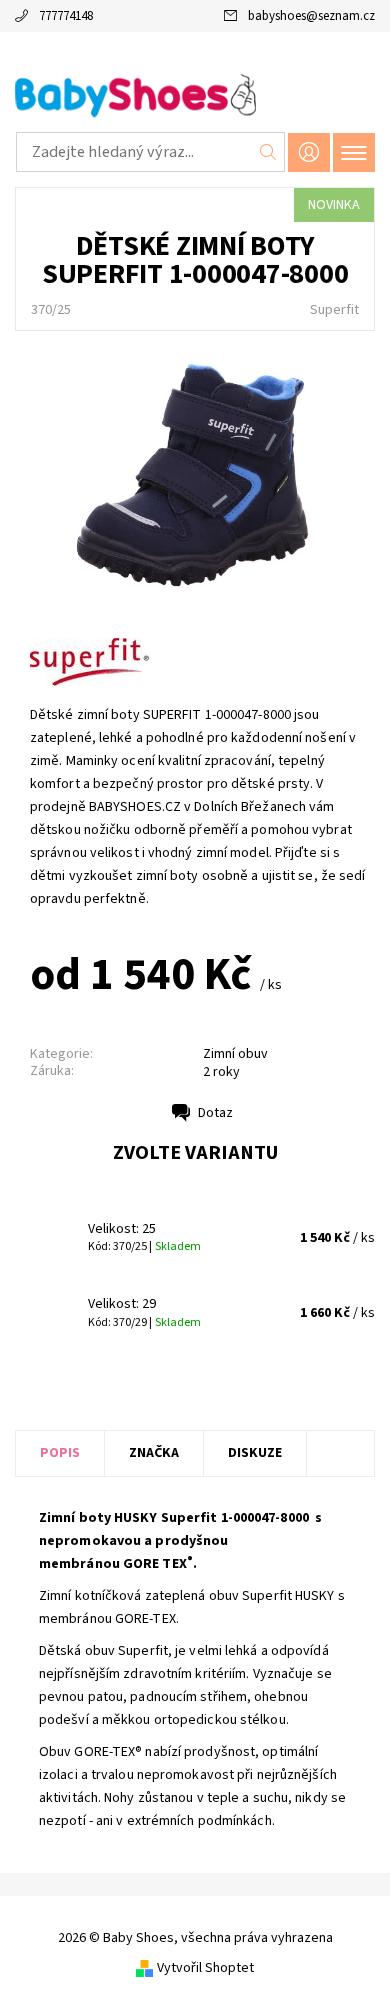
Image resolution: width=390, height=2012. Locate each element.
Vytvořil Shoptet (205, 1968)
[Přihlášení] (309, 152)
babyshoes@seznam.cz (311, 16)
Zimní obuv (235, 1054)
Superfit (334, 310)
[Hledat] (268, 152)
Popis (60, 1453)
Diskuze (255, 1453)
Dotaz (215, 1113)
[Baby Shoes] (195, 98)
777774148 (66, 16)
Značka (154, 1453)
